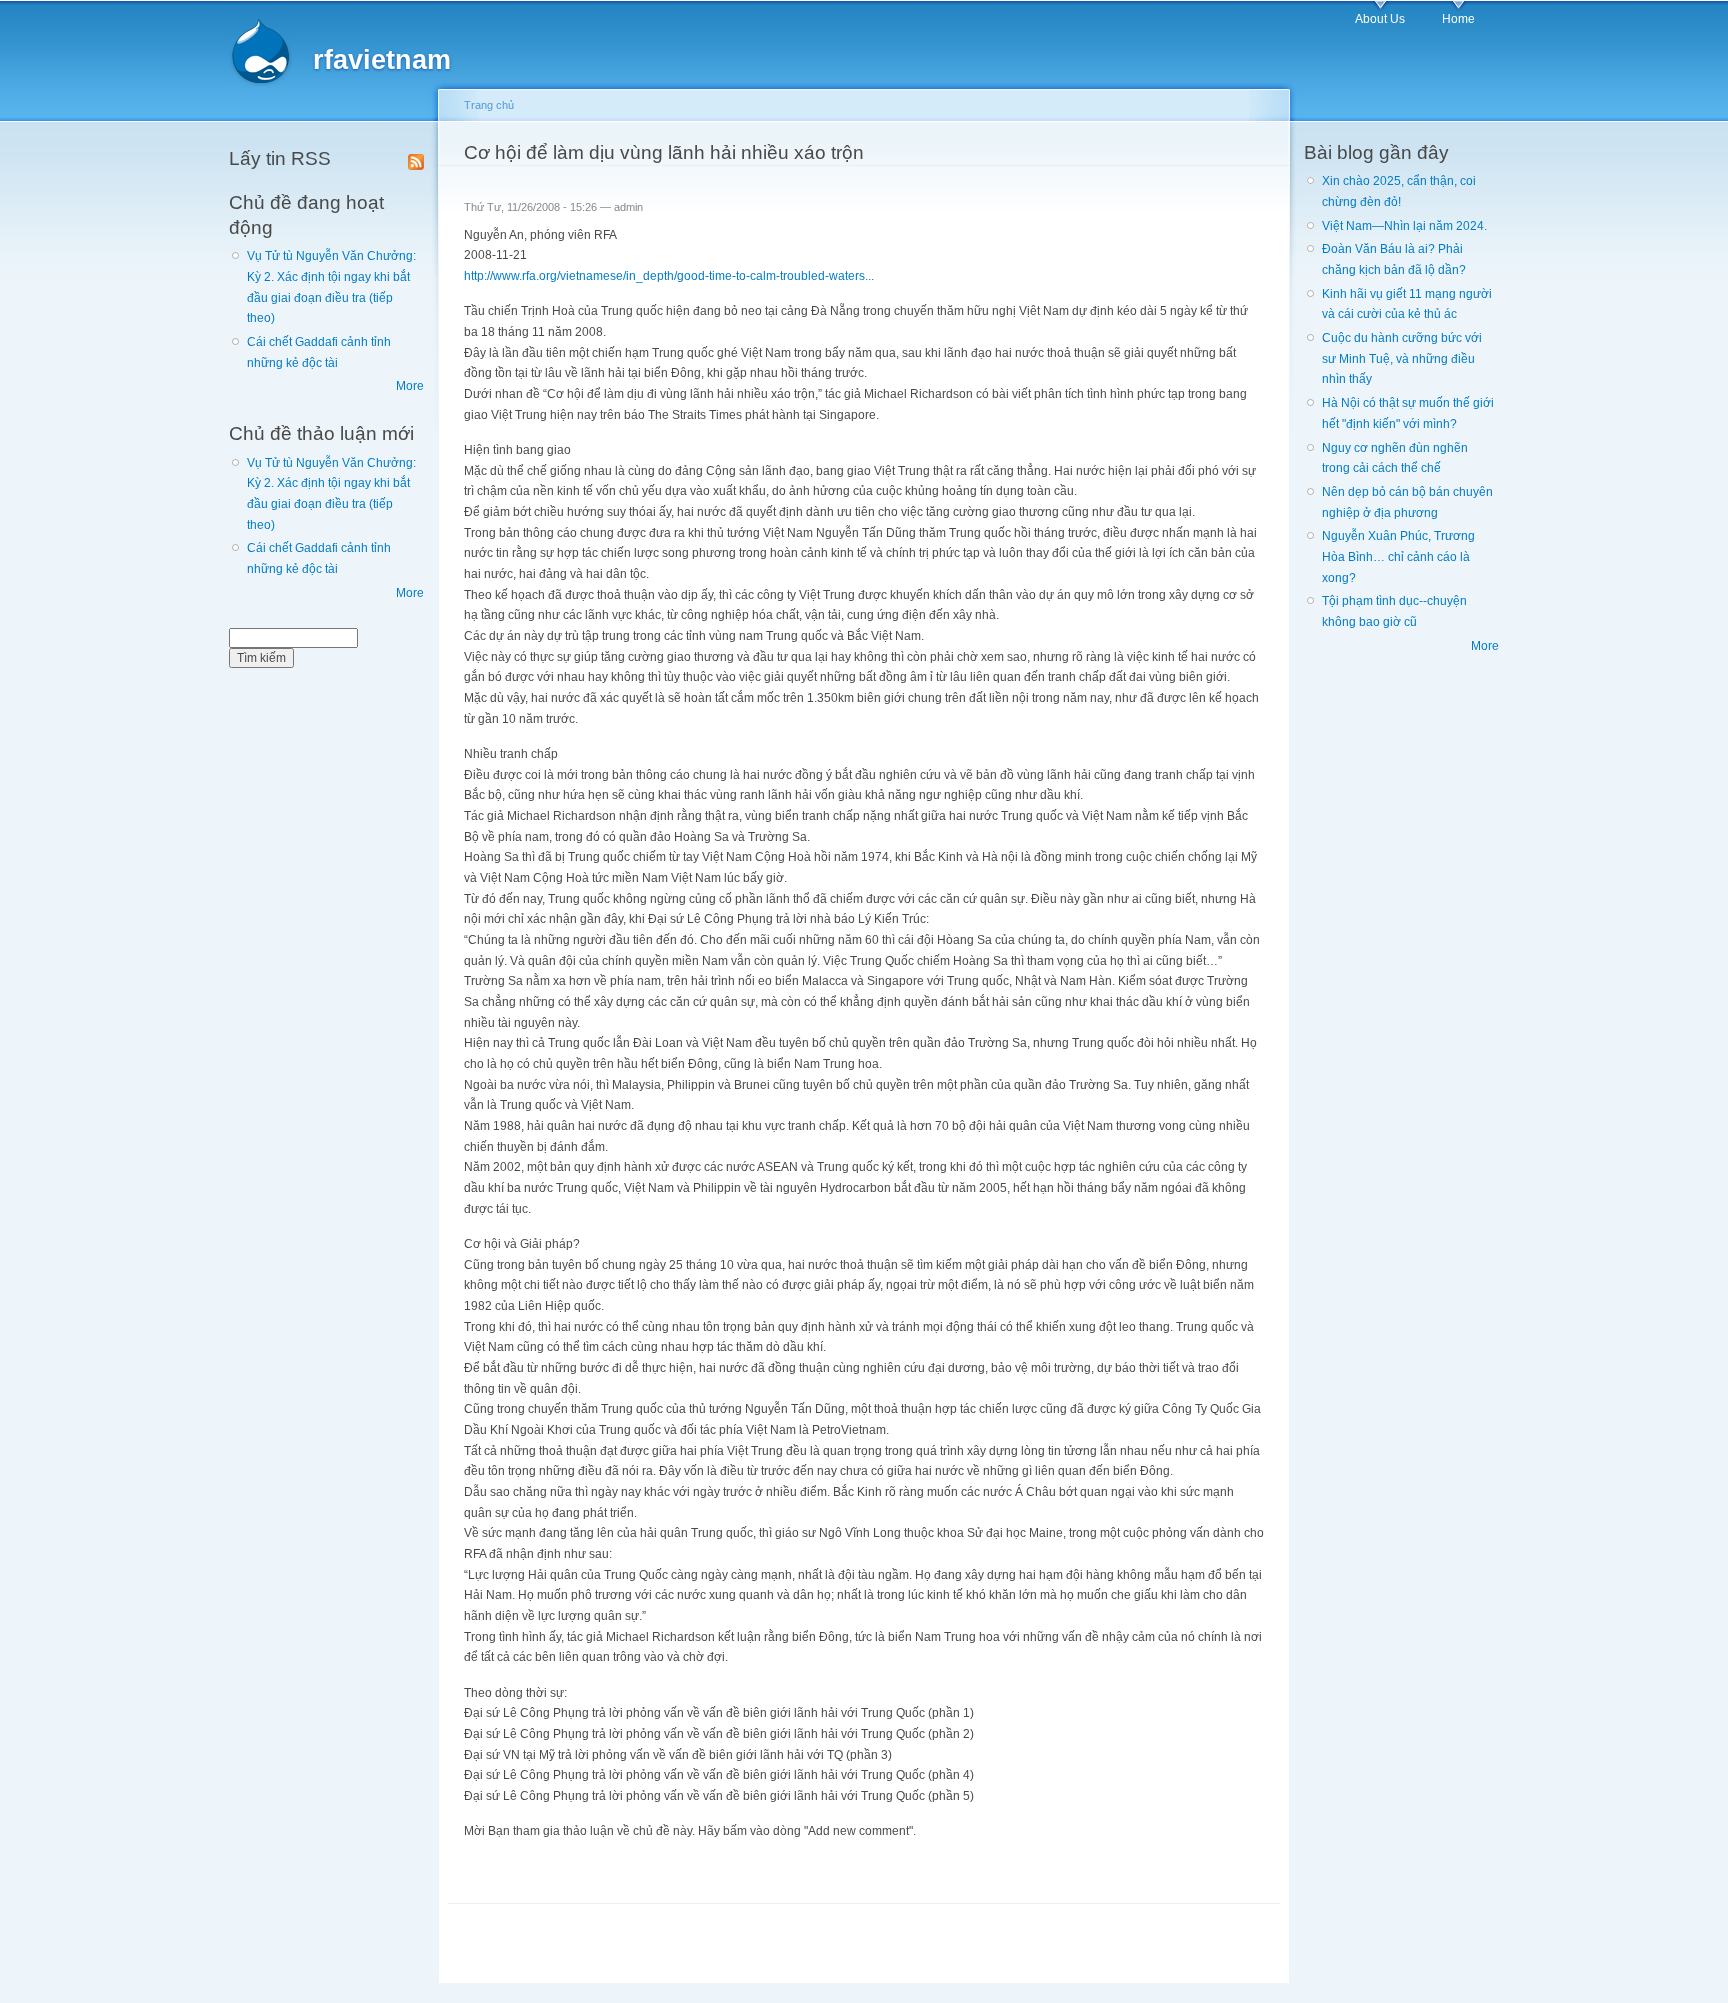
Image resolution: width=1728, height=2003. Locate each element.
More (410, 386)
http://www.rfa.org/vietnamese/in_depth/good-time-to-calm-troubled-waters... (669, 276)
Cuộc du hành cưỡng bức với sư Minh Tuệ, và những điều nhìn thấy (1402, 358)
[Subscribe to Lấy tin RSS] (416, 158)
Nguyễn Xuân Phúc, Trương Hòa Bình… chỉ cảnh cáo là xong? (1398, 556)
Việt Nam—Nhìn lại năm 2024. (1404, 226)
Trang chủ (489, 105)
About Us (1380, 19)
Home (1458, 19)
